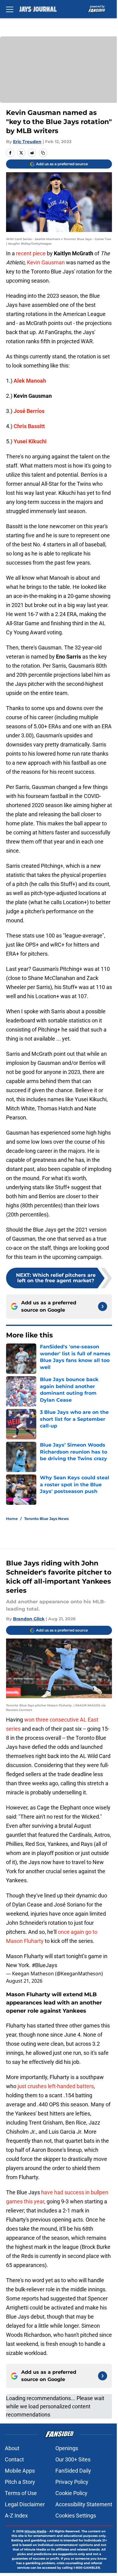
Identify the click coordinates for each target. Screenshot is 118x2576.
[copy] (43, 153)
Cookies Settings (76, 2516)
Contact (14, 2459)
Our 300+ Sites (73, 2459)
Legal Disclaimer (25, 2504)
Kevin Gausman (46, 262)
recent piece (31, 253)
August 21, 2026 (24, 1981)
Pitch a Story (20, 2482)
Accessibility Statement (84, 2504)
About (12, 2448)
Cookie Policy (71, 2493)
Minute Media (35, 2531)
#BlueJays (44, 1965)
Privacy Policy (72, 2482)
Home (12, 1519)
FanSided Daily (73, 2471)
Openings (67, 2448)
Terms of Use (21, 2493)
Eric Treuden (27, 142)
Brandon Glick (29, 1619)
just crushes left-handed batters (56, 2086)
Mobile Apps (20, 2471)
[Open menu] (10, 9)
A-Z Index (16, 2516)
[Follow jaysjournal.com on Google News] (103, 1306)
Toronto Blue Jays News (46, 1519)
